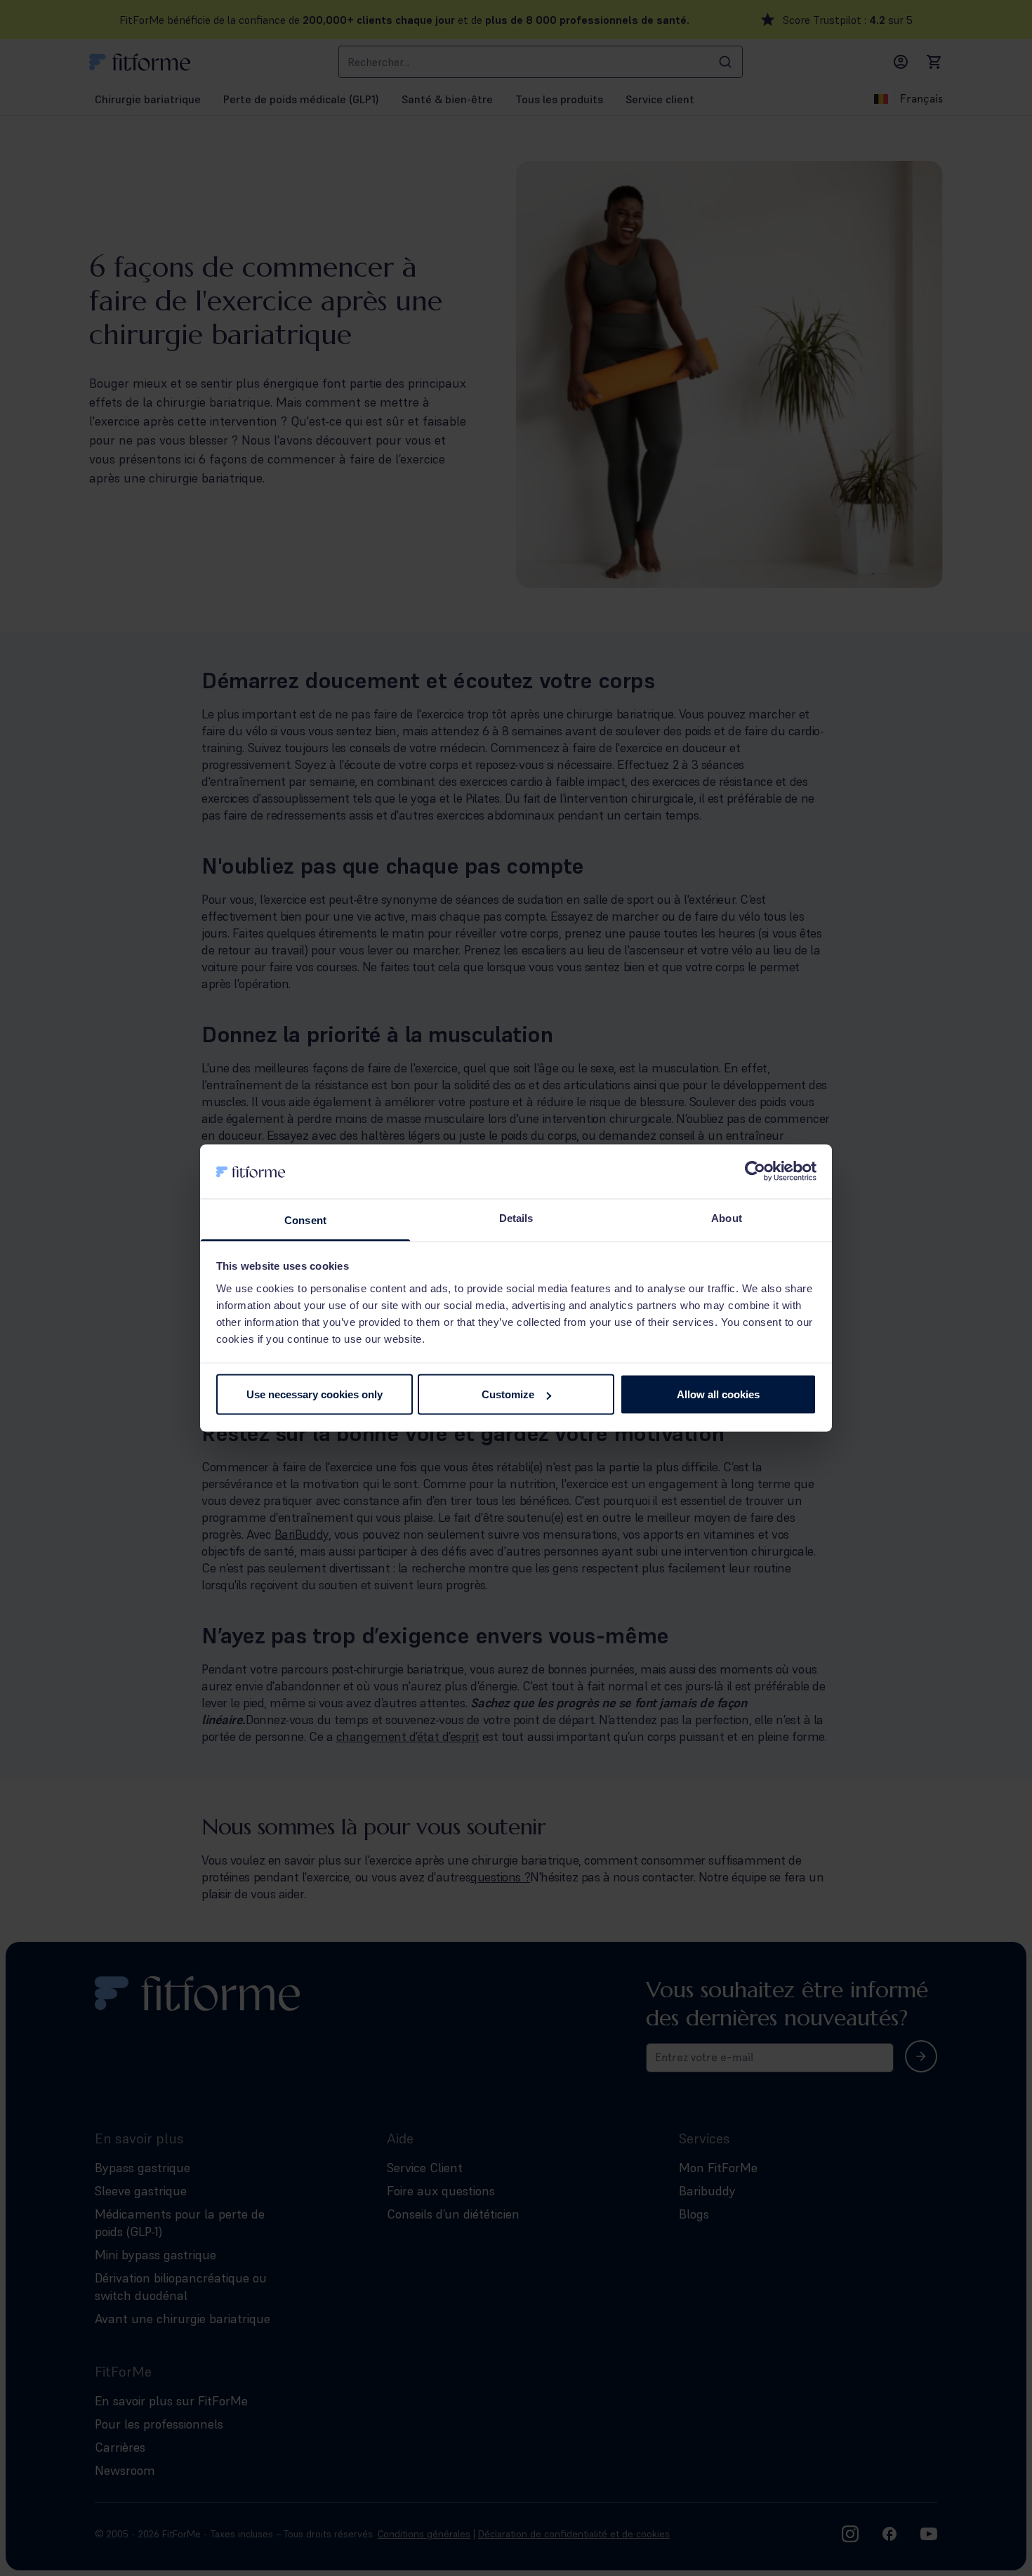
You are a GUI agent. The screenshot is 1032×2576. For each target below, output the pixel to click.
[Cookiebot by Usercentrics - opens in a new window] (755, 1171)
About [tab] (727, 1217)
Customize (508, 1394)
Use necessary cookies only (315, 1394)
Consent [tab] (305, 1220)
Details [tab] (516, 1217)
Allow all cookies (718, 1394)
